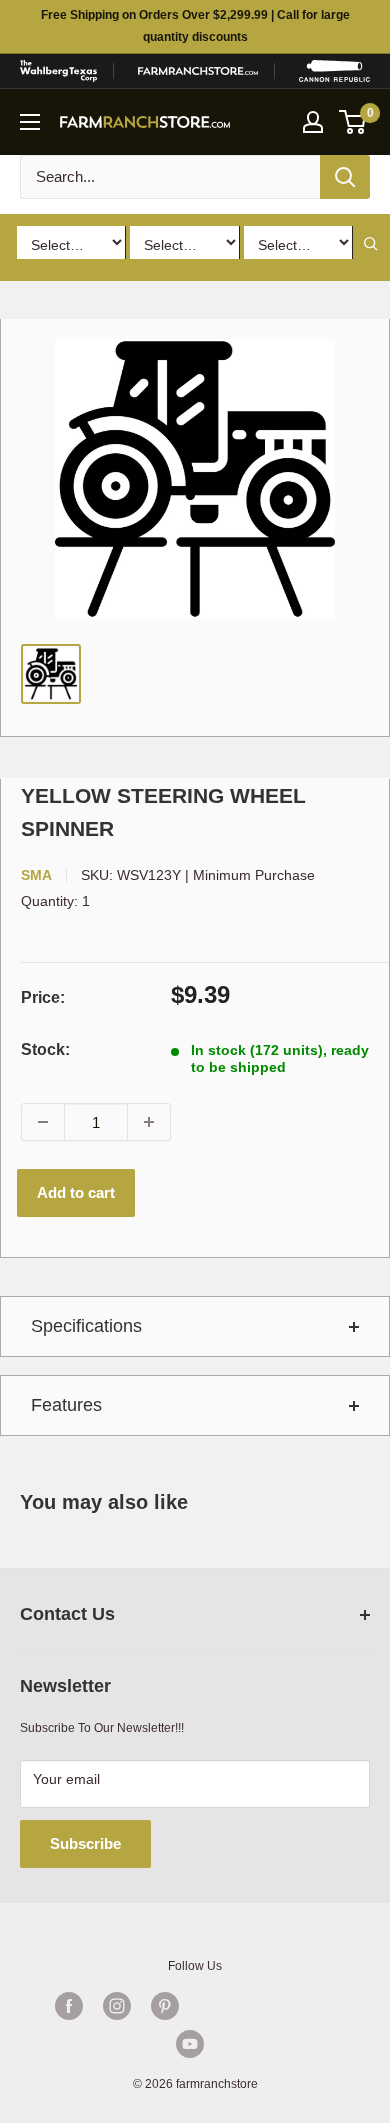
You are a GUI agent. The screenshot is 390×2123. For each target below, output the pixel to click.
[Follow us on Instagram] (117, 2006)
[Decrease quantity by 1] (43, 1122)
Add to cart (76, 1192)
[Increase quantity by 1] (149, 1122)
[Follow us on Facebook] (69, 2006)
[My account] (313, 122)
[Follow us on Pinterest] (165, 2006)
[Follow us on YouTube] (190, 2044)
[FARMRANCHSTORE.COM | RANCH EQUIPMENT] (198, 71)
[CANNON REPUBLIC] (334, 71)
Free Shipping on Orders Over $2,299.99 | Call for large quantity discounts (195, 26)
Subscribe (85, 1843)
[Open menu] (30, 122)
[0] (353, 122)
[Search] (345, 177)
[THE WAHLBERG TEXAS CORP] (58, 71)
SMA (36, 875)
